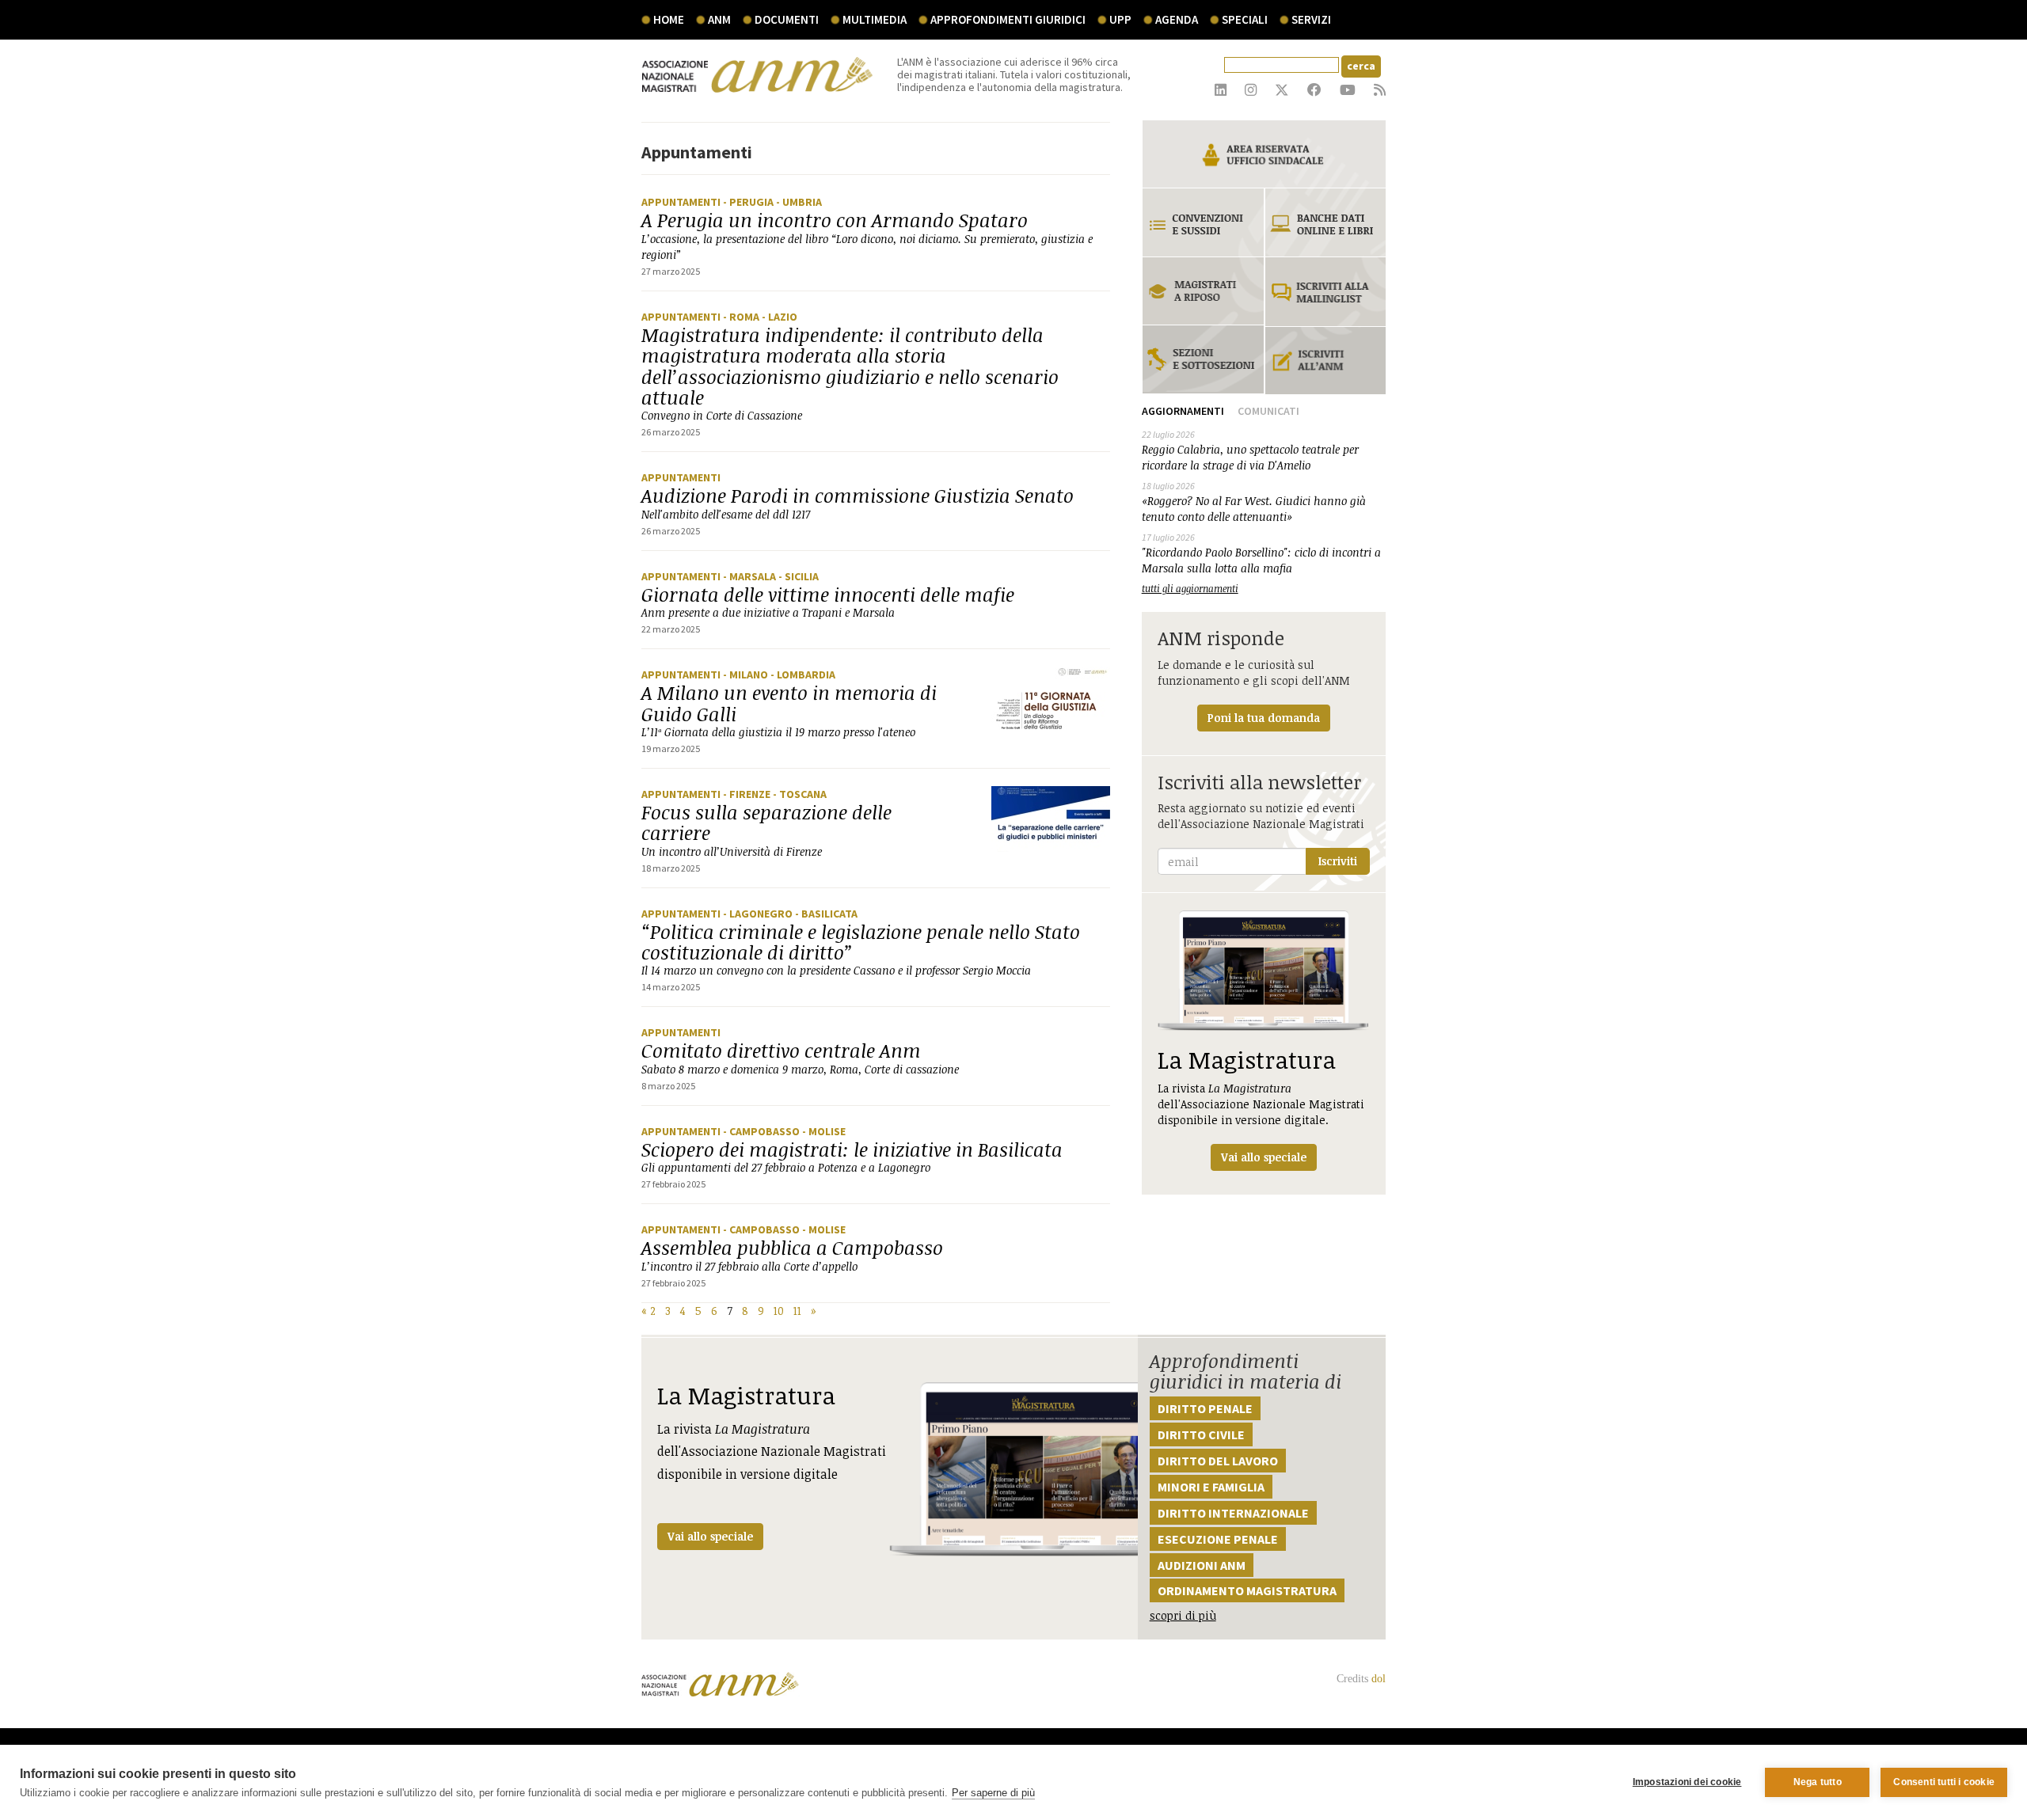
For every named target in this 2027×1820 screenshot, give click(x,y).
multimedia (875, 19)
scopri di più (1183, 1615)
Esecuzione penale (1218, 1539)
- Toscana (800, 794)
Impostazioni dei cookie (1687, 1782)
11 (797, 1311)
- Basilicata (826, 914)
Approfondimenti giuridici (1008, 19)
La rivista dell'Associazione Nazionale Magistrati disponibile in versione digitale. (1261, 1104)
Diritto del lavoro (1218, 1461)
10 (779, 1311)
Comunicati (1268, 411)
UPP (1120, 19)
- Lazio (780, 317)
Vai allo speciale (710, 1536)
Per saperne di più (993, 1793)
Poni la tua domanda (1264, 718)
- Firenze (748, 794)
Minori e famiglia (1211, 1487)
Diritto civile (1201, 1434)
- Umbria (799, 202)
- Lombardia (803, 674)
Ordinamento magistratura (1247, 1590)
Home (669, 19)
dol (1379, 1679)
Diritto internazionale (1233, 1513)
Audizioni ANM (1202, 1565)
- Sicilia (799, 576)
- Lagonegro (759, 914)
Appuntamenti (682, 202)
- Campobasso (763, 1131)
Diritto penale (1205, 1408)
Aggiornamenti (1183, 411)
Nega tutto (1818, 1782)
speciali (1245, 19)
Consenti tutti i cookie (1944, 1782)
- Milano (747, 674)
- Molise (824, 1131)
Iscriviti (1338, 861)
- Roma (742, 317)
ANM (719, 19)
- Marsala (751, 576)
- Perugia (749, 202)
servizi (1311, 19)
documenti (787, 19)
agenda (1177, 19)
